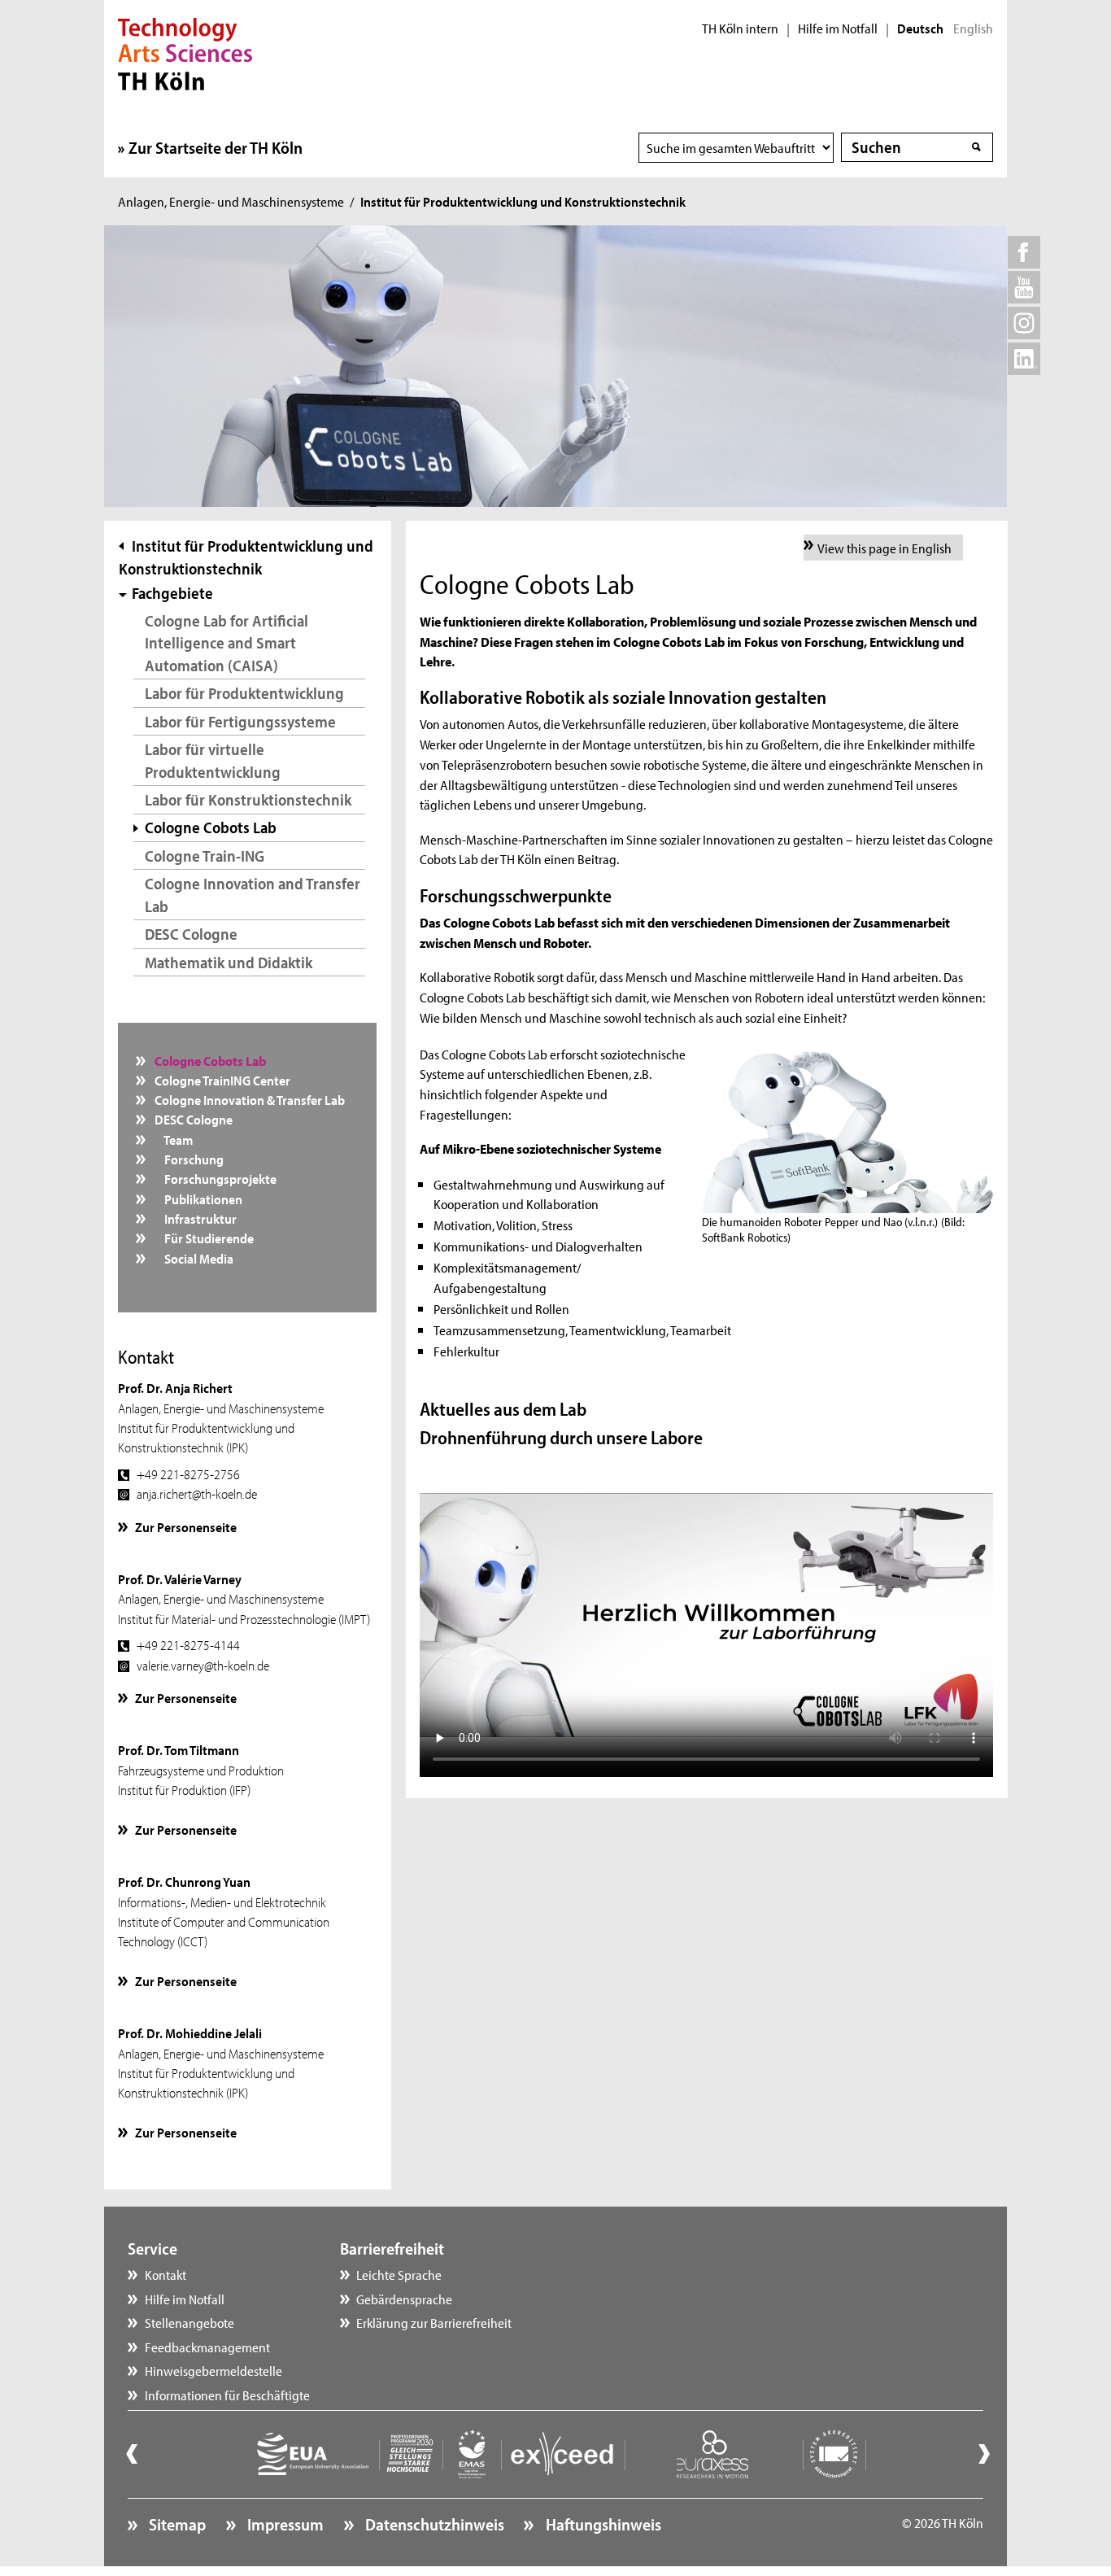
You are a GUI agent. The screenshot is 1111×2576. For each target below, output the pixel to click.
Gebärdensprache (404, 2299)
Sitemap (176, 2524)
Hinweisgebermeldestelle (213, 2370)
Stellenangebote (190, 2322)
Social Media (193, 1258)
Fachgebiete (172, 593)
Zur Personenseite (186, 1526)
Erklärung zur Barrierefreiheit (434, 2322)
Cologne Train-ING (205, 856)
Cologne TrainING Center (221, 1080)
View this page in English (884, 548)
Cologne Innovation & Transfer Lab (248, 1099)
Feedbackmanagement (207, 2347)
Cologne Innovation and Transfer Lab (253, 895)
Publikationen (197, 1198)
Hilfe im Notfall (838, 28)
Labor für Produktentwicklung (244, 693)
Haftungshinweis (601, 2524)
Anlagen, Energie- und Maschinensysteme (231, 201)
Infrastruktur (194, 1218)
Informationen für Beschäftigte (227, 2395)
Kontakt (166, 2274)
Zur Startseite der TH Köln (216, 147)
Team (172, 1139)
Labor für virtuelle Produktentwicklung (213, 760)
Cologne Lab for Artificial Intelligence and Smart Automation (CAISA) (227, 643)
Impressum (284, 2524)
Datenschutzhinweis (433, 2524)
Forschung (188, 1159)
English (973, 28)
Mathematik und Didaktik (229, 962)
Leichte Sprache (399, 2274)
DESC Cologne (191, 934)
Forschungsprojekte (214, 1178)
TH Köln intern (740, 28)
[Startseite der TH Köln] (185, 52)
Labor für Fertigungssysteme (240, 721)
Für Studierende (203, 1238)
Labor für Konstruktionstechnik (248, 799)
